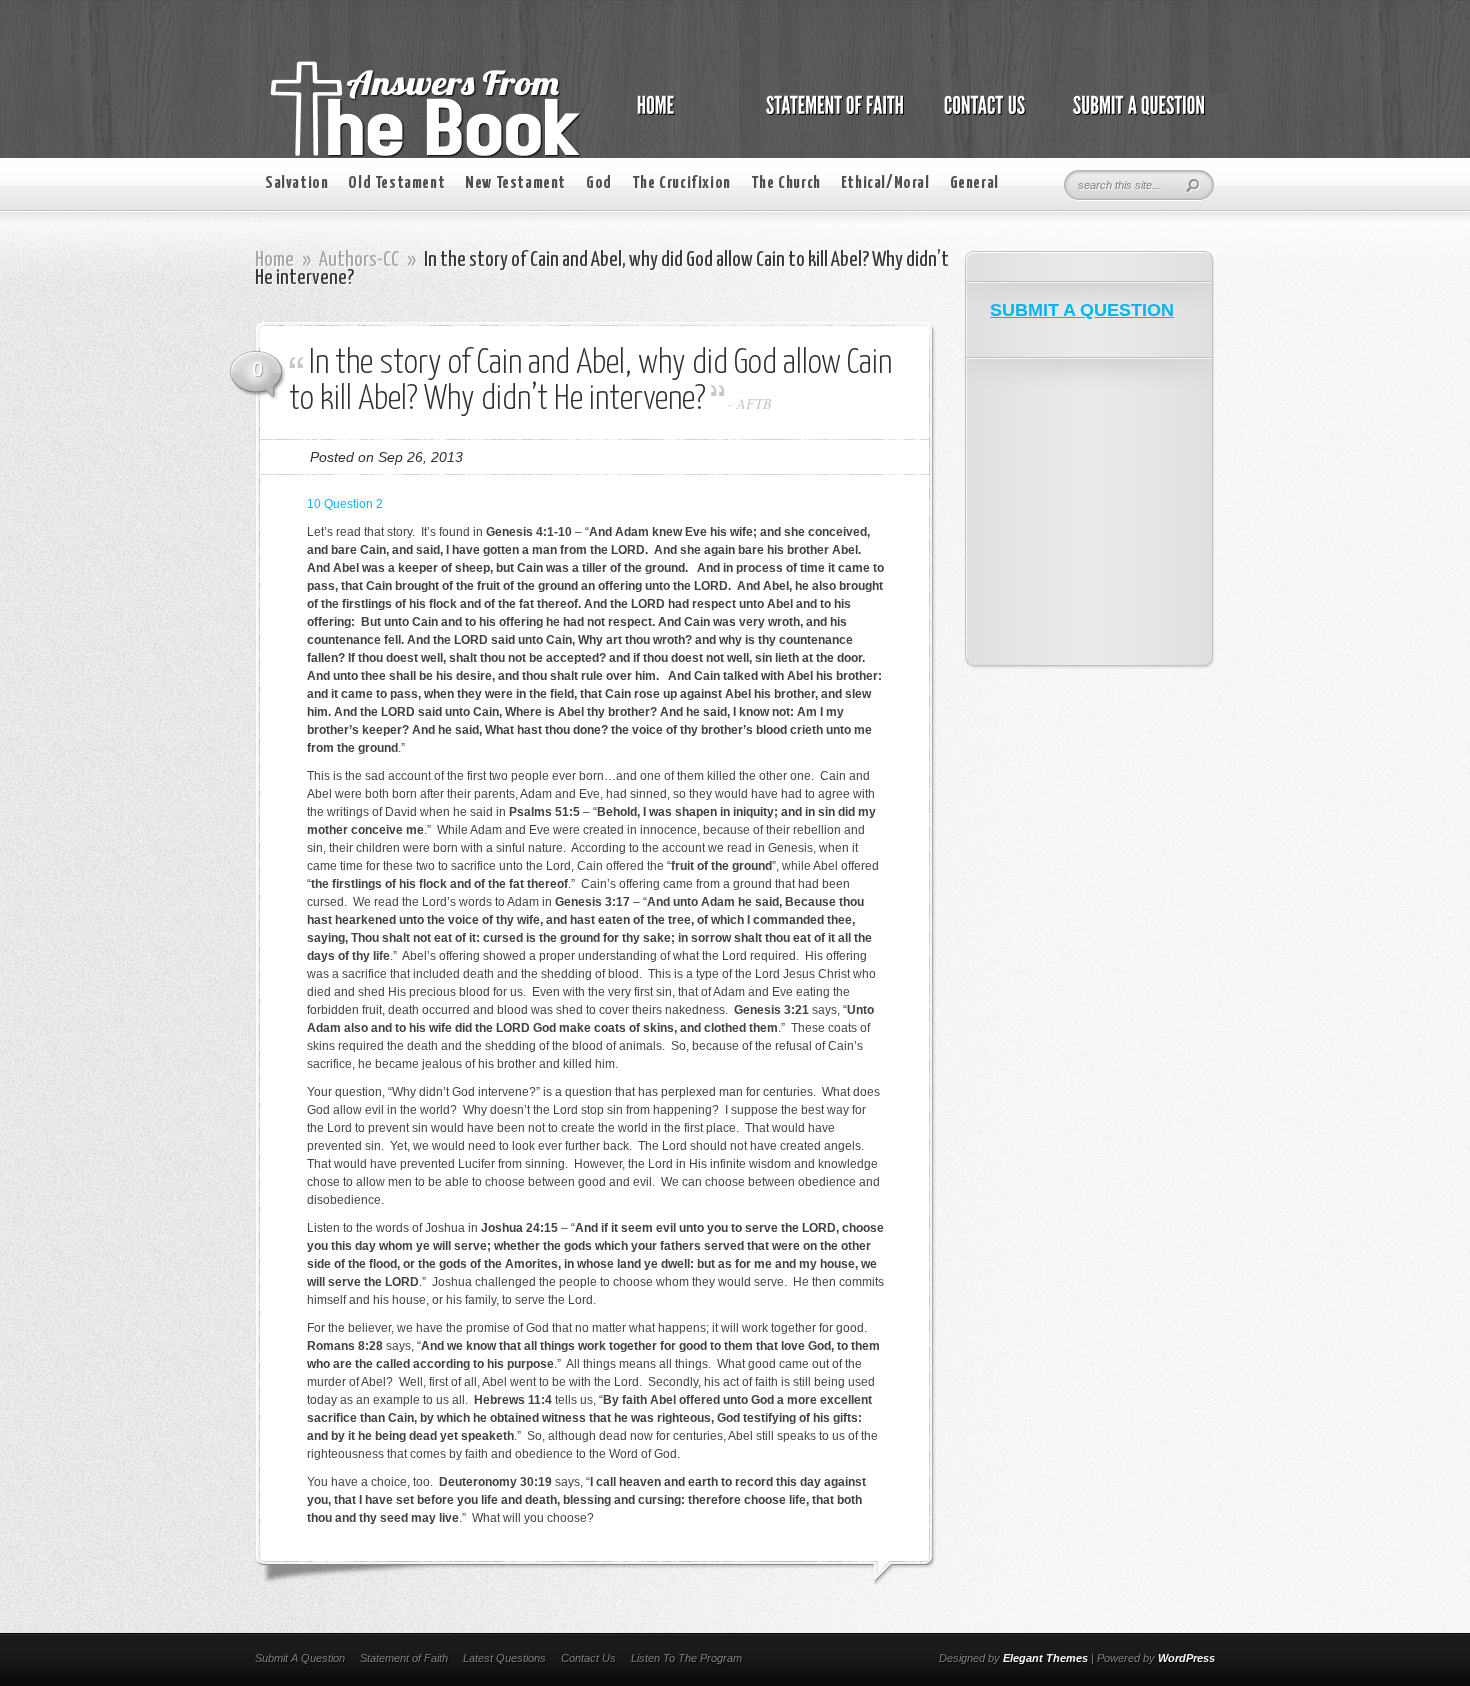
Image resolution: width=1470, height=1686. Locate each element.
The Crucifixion (681, 183)
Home (274, 260)
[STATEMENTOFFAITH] (829, 116)
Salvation (296, 183)
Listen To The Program (686, 1658)
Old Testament (396, 183)
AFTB (754, 403)
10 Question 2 (345, 504)
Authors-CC (359, 260)
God (599, 183)
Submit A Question (300, 1658)
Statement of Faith (404, 1658)
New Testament (515, 183)
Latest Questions (504, 1658)
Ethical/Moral (885, 183)
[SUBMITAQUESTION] (1133, 116)
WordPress (1186, 1658)
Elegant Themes (1045, 1658)
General (974, 183)
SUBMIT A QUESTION (1082, 310)
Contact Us (588, 1658)
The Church (786, 183)
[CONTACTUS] (983, 116)
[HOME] (676, 116)
